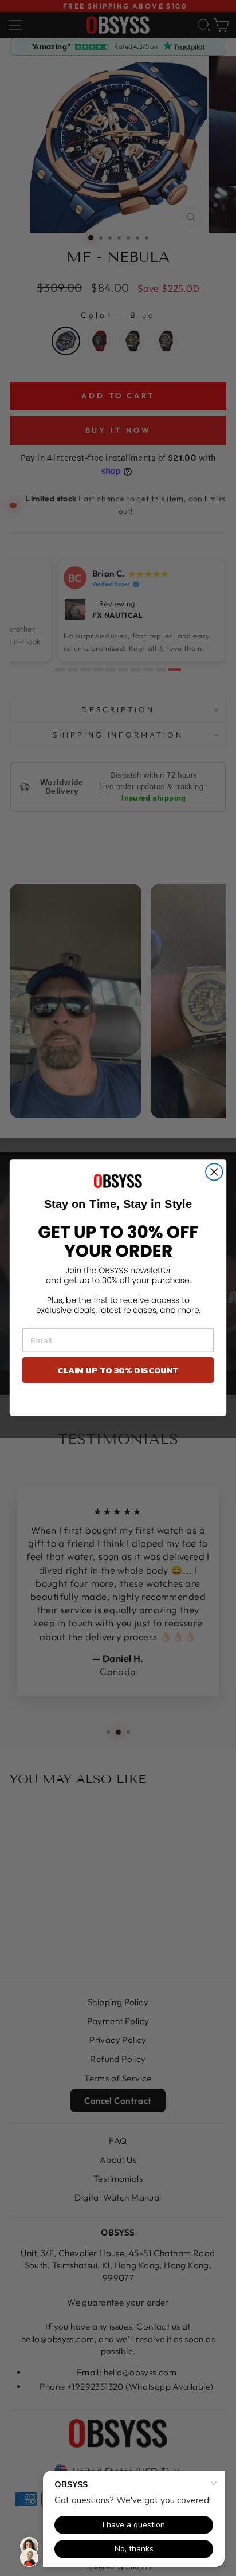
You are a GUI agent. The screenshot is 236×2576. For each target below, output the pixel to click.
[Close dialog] (214, 1172)
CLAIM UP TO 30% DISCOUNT (118, 1371)
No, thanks (118, 1402)
